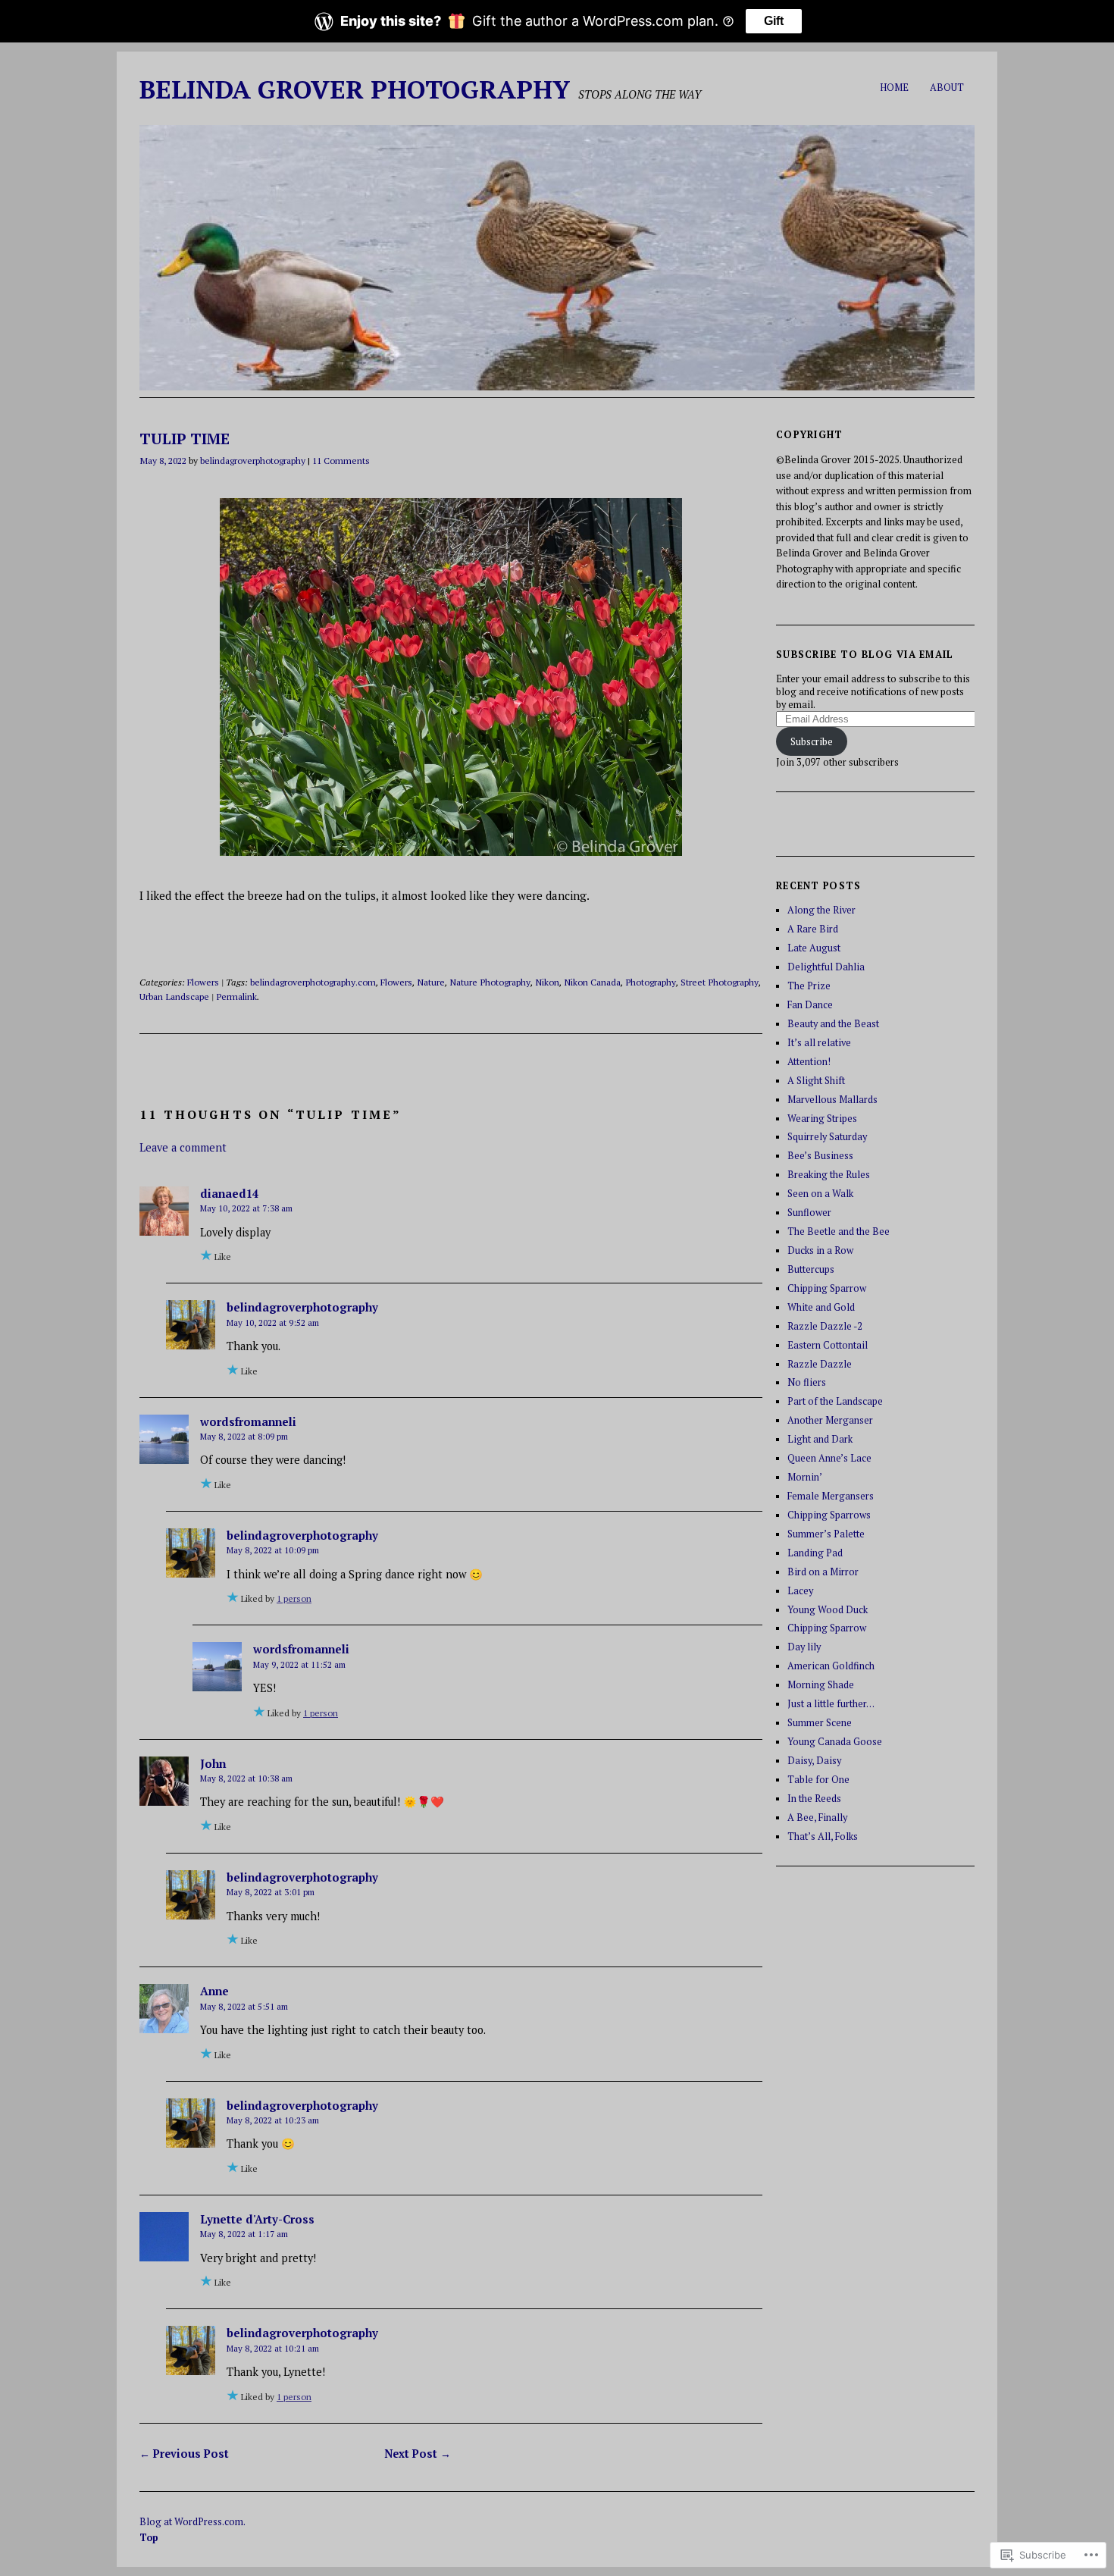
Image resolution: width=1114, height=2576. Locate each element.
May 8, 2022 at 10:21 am (273, 2348)
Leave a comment (183, 1147)
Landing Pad (815, 1553)
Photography (651, 982)
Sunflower (809, 1213)
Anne (214, 1991)
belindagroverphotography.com (313, 982)
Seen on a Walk (820, 1194)
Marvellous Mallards (832, 1100)
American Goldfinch (831, 1666)
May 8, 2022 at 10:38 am (246, 1778)
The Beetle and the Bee (839, 1232)
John (213, 1763)
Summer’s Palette (826, 1534)
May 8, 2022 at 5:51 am (244, 2006)
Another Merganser (830, 1420)
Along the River (821, 910)
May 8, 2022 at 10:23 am (273, 2120)
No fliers (807, 1382)
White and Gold (821, 1307)
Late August (814, 948)
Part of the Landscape (835, 1401)
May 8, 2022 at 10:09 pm (273, 1550)
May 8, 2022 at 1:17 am (244, 2234)
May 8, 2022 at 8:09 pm (244, 1436)
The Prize (809, 986)
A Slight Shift (816, 1081)
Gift (774, 21)
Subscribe (812, 742)
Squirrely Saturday (827, 1137)
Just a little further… (831, 1704)
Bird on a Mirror (823, 1572)
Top (149, 2538)
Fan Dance (810, 1005)
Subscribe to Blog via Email (865, 655)
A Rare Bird (813, 929)
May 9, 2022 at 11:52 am (299, 1664)
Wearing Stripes (822, 1119)
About (947, 88)
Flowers (203, 982)
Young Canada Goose (835, 1742)
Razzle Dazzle (820, 1364)
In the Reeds (814, 1799)
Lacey (800, 1591)
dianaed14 (229, 1193)
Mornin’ (805, 1477)
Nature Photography (490, 982)
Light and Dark (820, 1439)
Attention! (809, 1062)
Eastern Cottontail (828, 1345)
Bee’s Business (820, 1156)
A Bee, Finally (817, 1818)
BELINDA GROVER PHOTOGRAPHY (355, 89)
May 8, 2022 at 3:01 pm (271, 1892)
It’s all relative (819, 1043)
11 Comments (341, 460)
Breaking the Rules (829, 1175)
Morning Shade (821, 1685)
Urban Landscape (174, 996)
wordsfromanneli (248, 1421)
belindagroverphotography (253, 460)
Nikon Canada (592, 982)
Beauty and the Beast (833, 1024)
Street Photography (720, 982)
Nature (431, 982)
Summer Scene (820, 1723)
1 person (294, 1598)
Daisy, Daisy (814, 1761)
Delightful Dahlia (826, 967)
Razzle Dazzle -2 (825, 1326)
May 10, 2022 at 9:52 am (273, 1322)
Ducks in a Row (820, 1250)
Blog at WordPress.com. (192, 2522)
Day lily (804, 1647)
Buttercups (811, 1269)
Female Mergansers (831, 1496)
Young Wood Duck (828, 1610)
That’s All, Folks (823, 1836)
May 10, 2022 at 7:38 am (246, 1208)
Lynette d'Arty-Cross (257, 2219)
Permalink (236, 996)
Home (894, 88)
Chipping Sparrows (829, 1515)
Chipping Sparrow (827, 1288)
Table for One (818, 1780)
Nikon (547, 982)
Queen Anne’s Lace (829, 1458)
